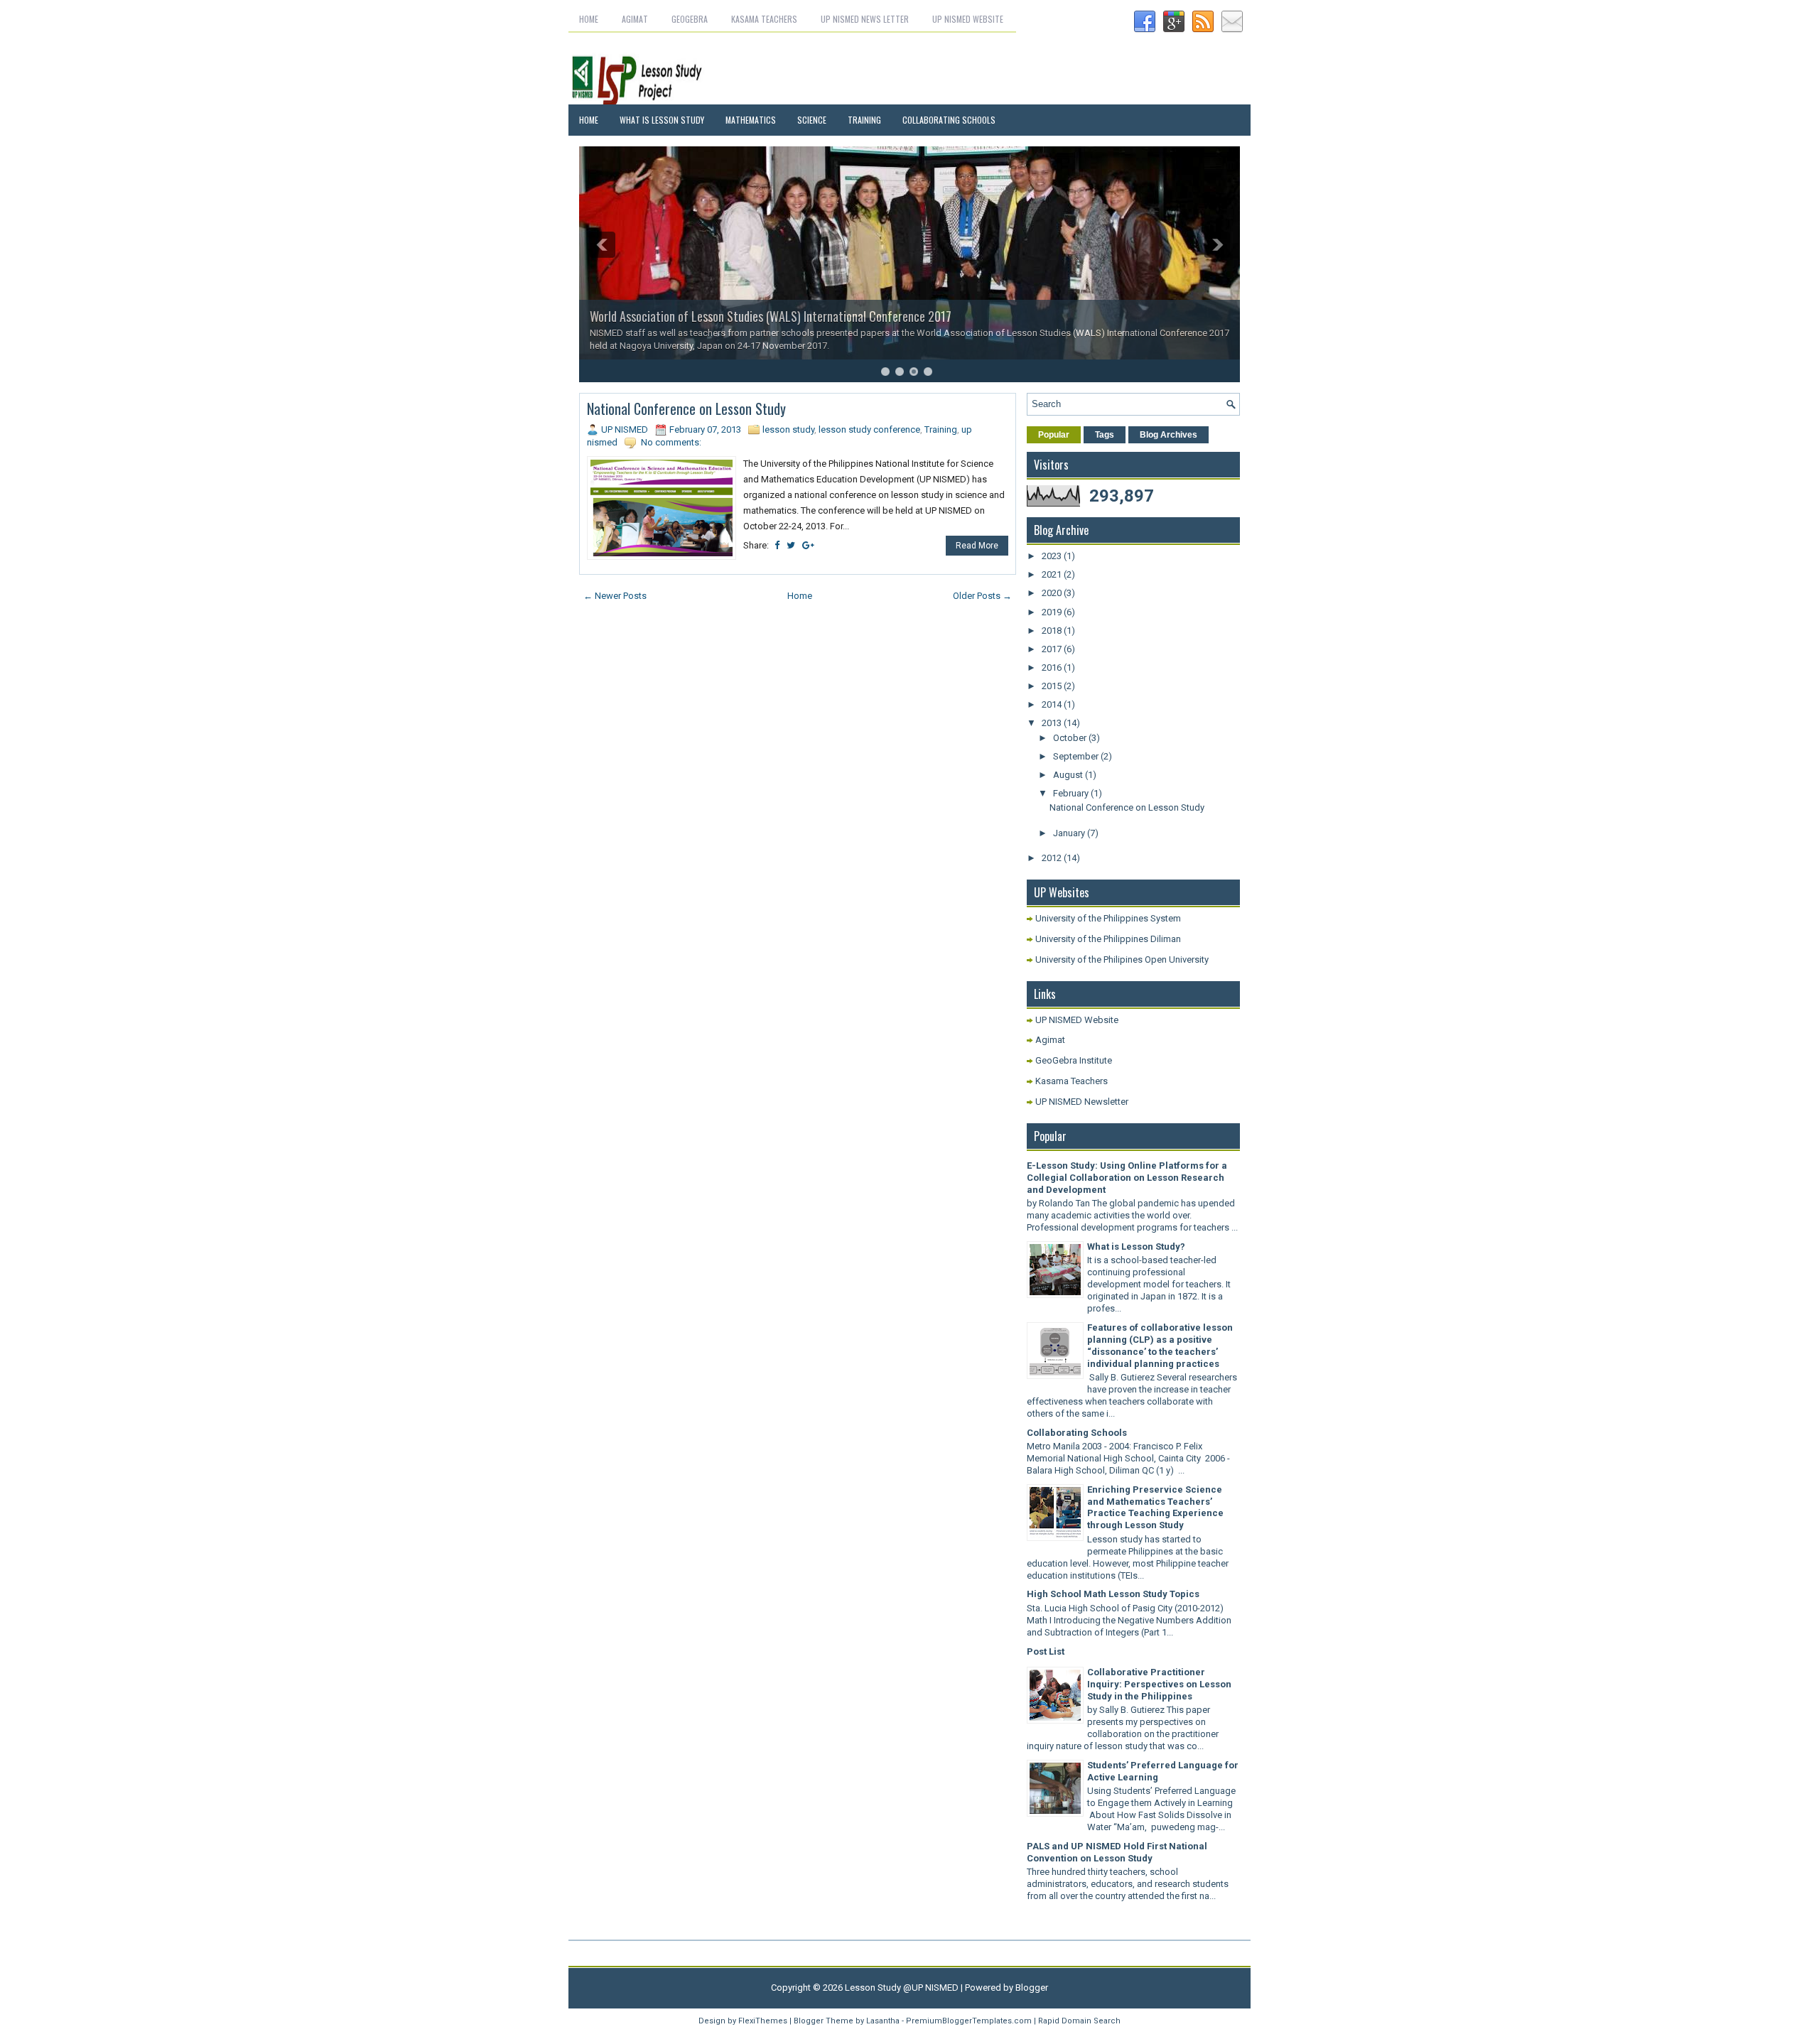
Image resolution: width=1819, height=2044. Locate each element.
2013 (1053, 723)
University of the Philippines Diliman (1108, 939)
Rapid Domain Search (1079, 2021)
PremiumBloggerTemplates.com (969, 2021)
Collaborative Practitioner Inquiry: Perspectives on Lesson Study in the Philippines (1159, 1684)
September (1077, 756)
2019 (1053, 612)
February (1072, 793)
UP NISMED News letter (865, 19)
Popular (1054, 435)
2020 (1053, 593)
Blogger (1032, 1988)
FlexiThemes (763, 2021)
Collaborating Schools (949, 120)
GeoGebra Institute (1074, 1060)
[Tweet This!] (791, 545)
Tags (1105, 435)
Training (864, 120)
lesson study (788, 429)
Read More (977, 546)
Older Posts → (982, 596)
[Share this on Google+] (808, 545)
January (1070, 833)
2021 (1053, 574)
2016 (1053, 667)
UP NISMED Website (968, 19)
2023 (1053, 556)
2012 (1053, 858)
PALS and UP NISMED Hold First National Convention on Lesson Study (1117, 1852)
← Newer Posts (615, 596)
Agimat (635, 19)
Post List (1046, 1651)
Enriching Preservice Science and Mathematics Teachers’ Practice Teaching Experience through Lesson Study (1155, 1508)
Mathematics (751, 120)
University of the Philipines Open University (1122, 959)
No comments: (671, 442)
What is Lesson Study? (1136, 1247)
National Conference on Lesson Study (686, 409)
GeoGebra (690, 19)
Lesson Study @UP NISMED (902, 1988)
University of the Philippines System (1108, 918)
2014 (1053, 704)
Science (812, 120)
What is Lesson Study (662, 120)
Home (589, 19)
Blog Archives (1168, 435)
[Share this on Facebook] (777, 545)
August (1069, 775)
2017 (1053, 649)
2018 (1053, 631)
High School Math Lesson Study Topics (1113, 1594)
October (1071, 738)
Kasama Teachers (764, 19)
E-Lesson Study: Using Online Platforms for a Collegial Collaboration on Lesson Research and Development (1127, 1178)
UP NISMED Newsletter (1082, 1102)
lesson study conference (869, 429)
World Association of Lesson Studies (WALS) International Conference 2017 (771, 316)
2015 (1053, 686)
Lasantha (883, 2021)
